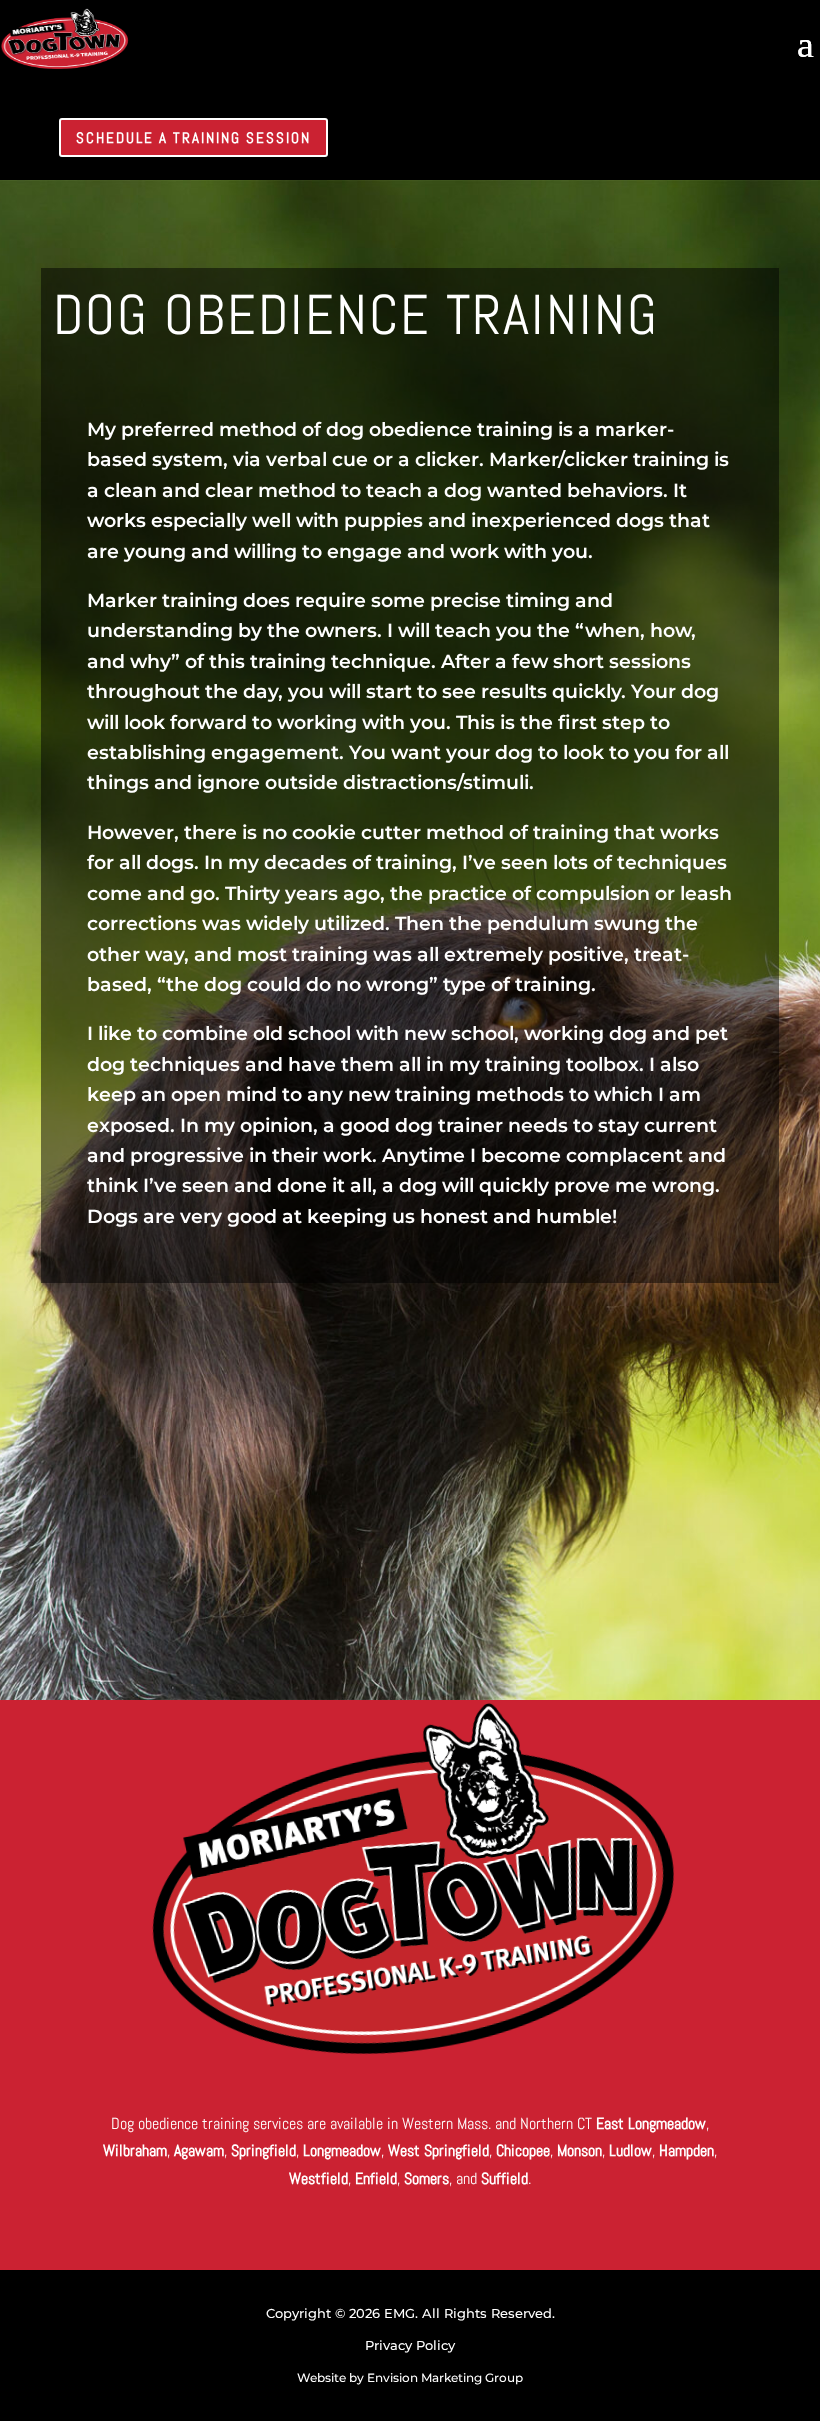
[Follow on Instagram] (568, 138)
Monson (579, 2150)
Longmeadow (342, 2150)
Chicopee (523, 2150)
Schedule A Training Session (194, 137)
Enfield (376, 2178)
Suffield (504, 2178)
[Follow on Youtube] (684, 138)
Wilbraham (135, 2150)
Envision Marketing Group (445, 2377)
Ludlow (630, 2150)
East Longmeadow (651, 2123)
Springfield (263, 2150)
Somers (426, 2178)
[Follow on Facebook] (626, 138)
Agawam (199, 2150)
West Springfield (438, 2150)
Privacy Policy (410, 2345)
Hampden (686, 2150)
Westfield (318, 2178)
